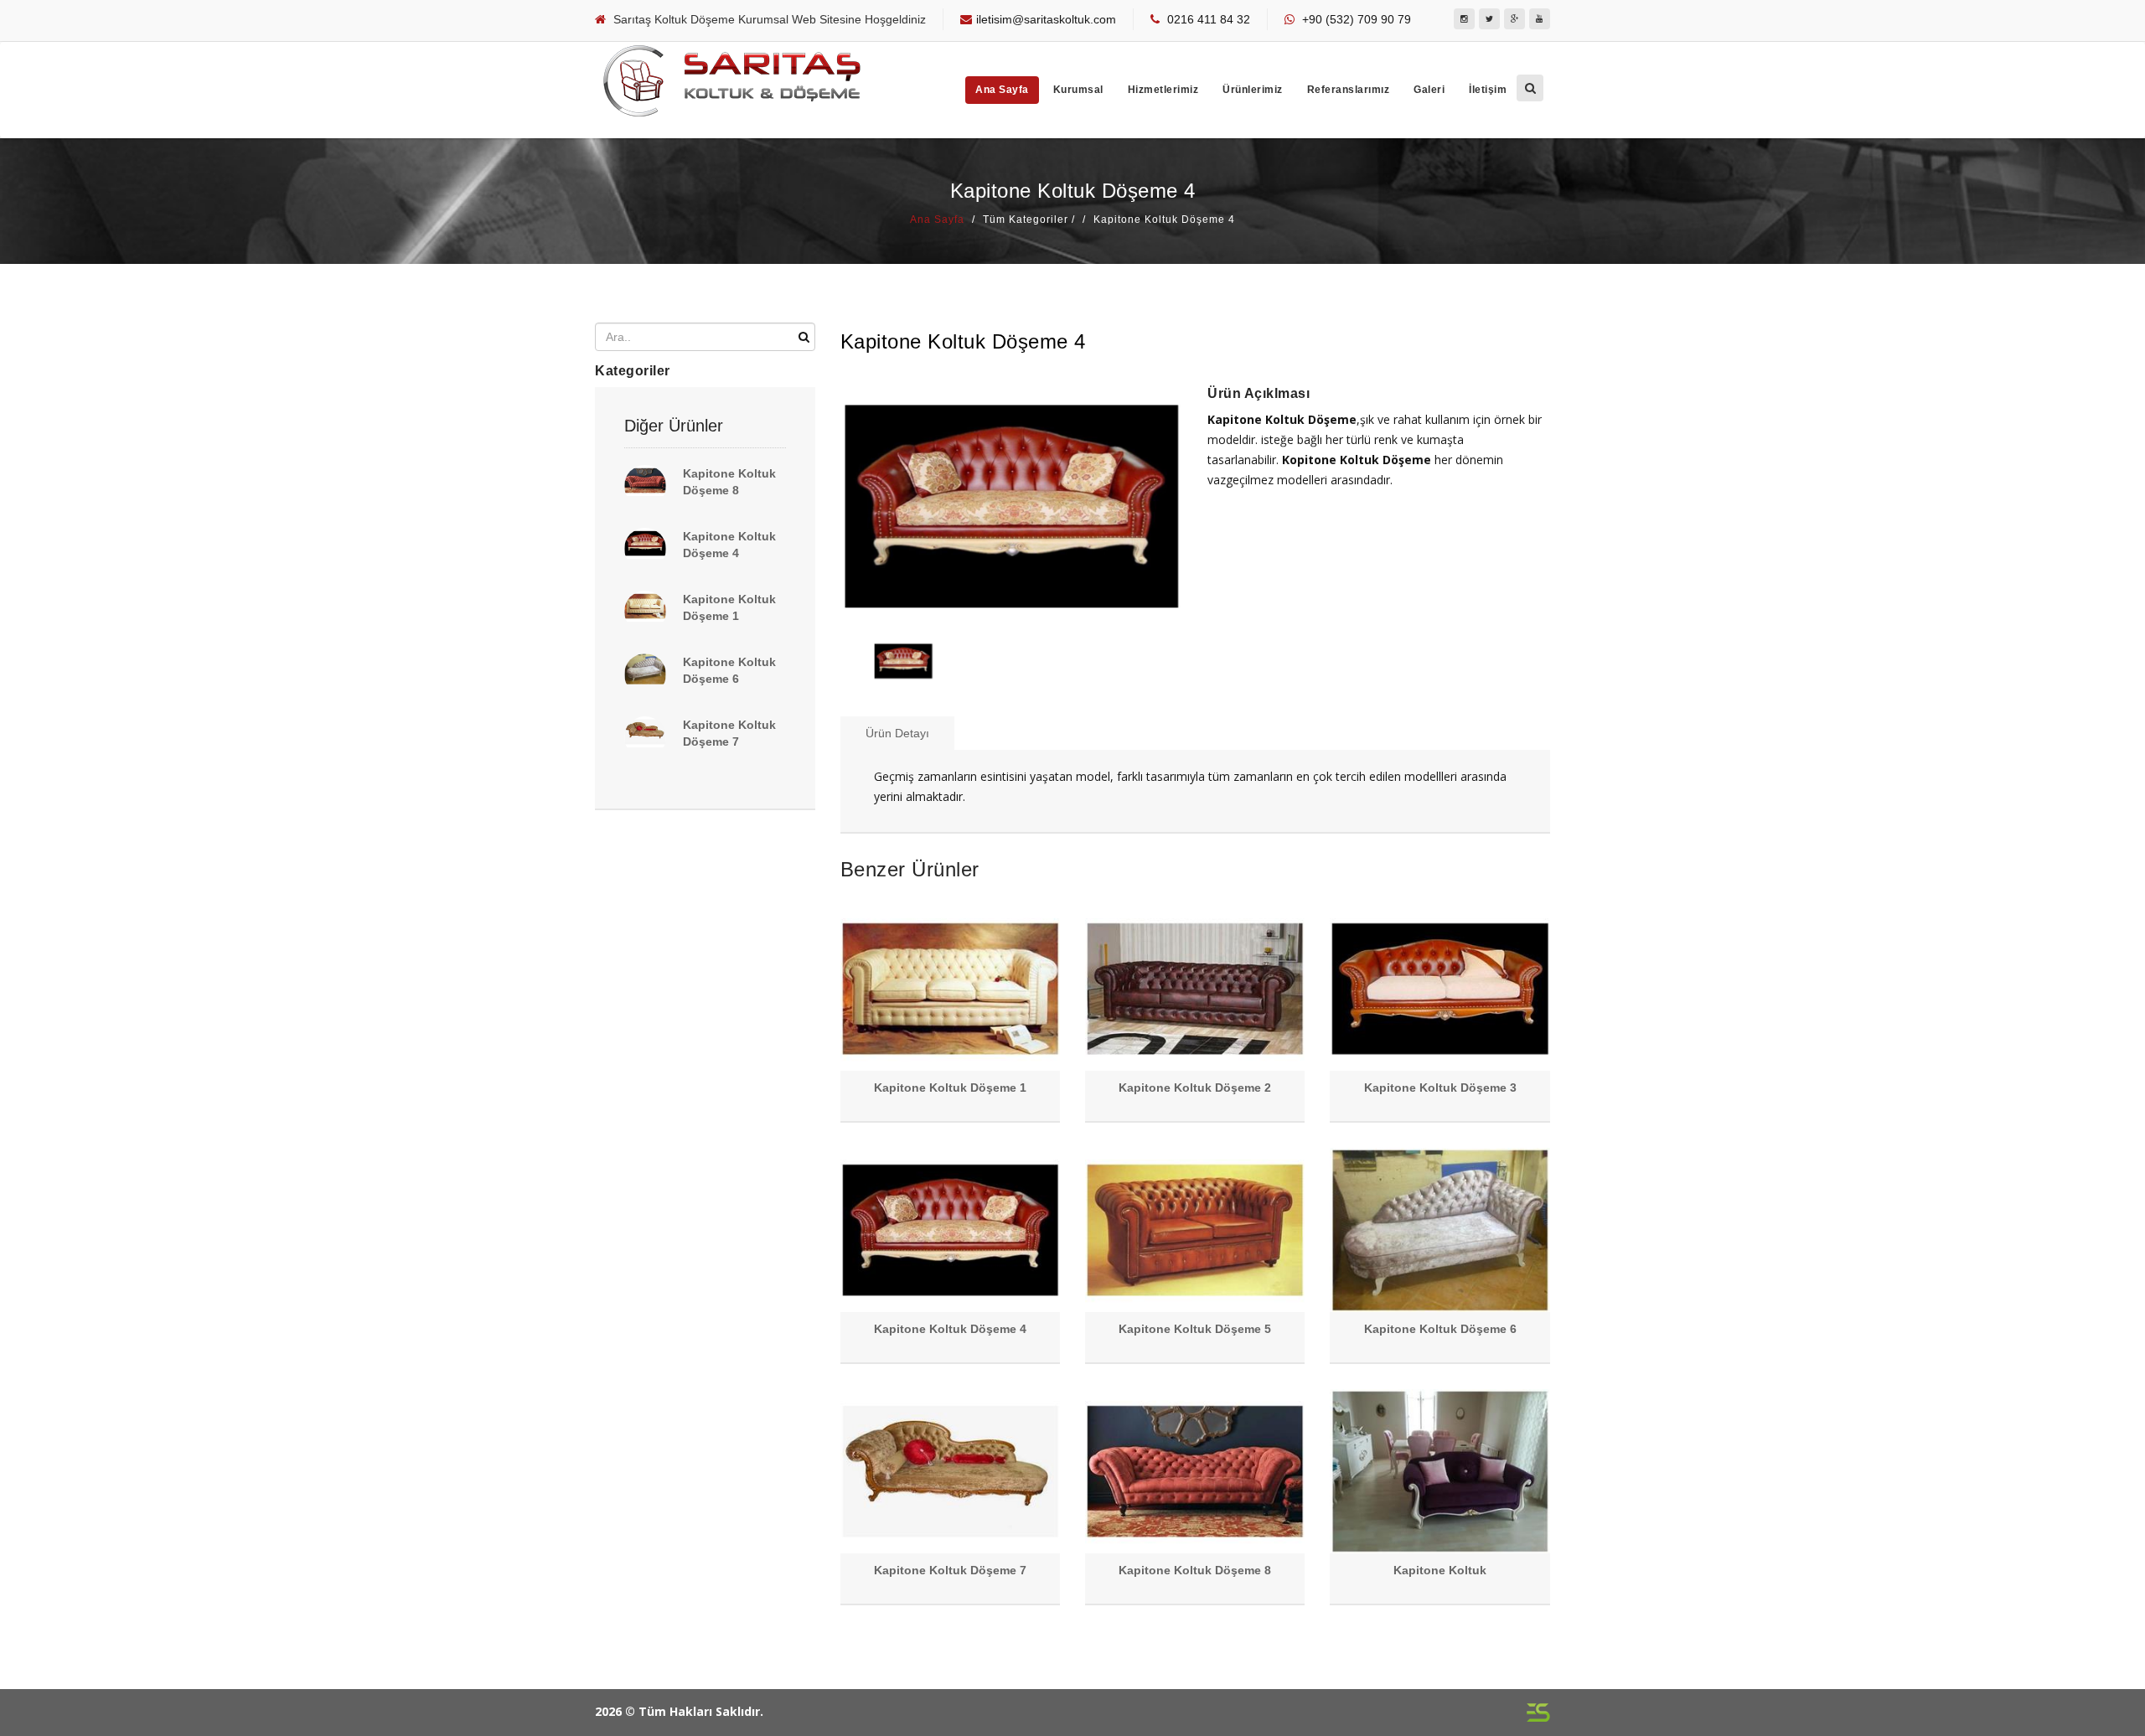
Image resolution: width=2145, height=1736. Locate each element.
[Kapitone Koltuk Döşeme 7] (645, 737)
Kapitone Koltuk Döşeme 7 (950, 1570)
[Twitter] (1489, 19)
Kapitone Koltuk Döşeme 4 (950, 1329)
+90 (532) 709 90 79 (1357, 19)
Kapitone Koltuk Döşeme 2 (1195, 1088)
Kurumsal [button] (1078, 90)
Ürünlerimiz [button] (1253, 90)
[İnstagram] (1464, 19)
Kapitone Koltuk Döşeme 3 (1440, 1088)
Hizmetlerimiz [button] (1163, 90)
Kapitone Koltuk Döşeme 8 (1195, 1570)
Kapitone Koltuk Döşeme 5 (1195, 1329)
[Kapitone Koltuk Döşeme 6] (645, 674)
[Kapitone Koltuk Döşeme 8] (645, 486)
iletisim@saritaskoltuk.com (1046, 19)
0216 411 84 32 (1209, 19)
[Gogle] (1514, 19)
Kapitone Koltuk (1440, 1570)
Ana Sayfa (1002, 90)
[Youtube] (1540, 19)
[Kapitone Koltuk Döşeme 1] (645, 612)
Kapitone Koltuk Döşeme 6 (1440, 1329)
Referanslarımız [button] (1349, 90)
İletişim (1488, 90)
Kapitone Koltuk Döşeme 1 (950, 1088)
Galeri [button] (1429, 90)
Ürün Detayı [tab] (897, 733)
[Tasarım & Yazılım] (1538, 1712)
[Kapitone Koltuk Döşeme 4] (645, 549)
